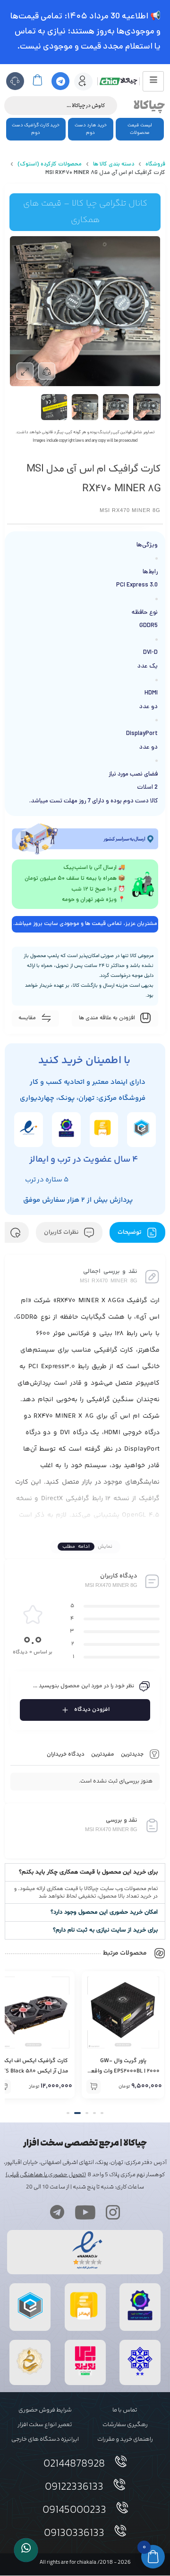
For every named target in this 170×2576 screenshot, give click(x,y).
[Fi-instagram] (113, 2212)
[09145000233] (122, 2508)
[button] (85, 1872)
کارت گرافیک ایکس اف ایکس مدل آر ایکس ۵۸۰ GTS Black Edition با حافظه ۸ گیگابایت (123, 2071)
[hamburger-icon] (153, 81)
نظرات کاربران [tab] (62, 1232)
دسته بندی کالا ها (114, 165)
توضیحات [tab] (130, 1232)
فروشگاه (155, 165)
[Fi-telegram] (57, 2212)
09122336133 (74, 2487)
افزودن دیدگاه (92, 1710)
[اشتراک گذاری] (47, 371)
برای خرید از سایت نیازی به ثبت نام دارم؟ (105, 1930)
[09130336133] (120, 2531)
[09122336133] (119, 2485)
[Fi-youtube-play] (85, 2212)
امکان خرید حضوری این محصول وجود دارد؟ (104, 1912)
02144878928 (74, 2464)
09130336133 (74, 2534)
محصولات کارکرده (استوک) (50, 165)
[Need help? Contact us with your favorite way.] (26, 2550)
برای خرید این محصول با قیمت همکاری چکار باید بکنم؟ (88, 1872)
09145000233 (74, 2510)
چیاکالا (149, 106)
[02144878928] (121, 2461)
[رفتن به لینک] (85, 2375)
